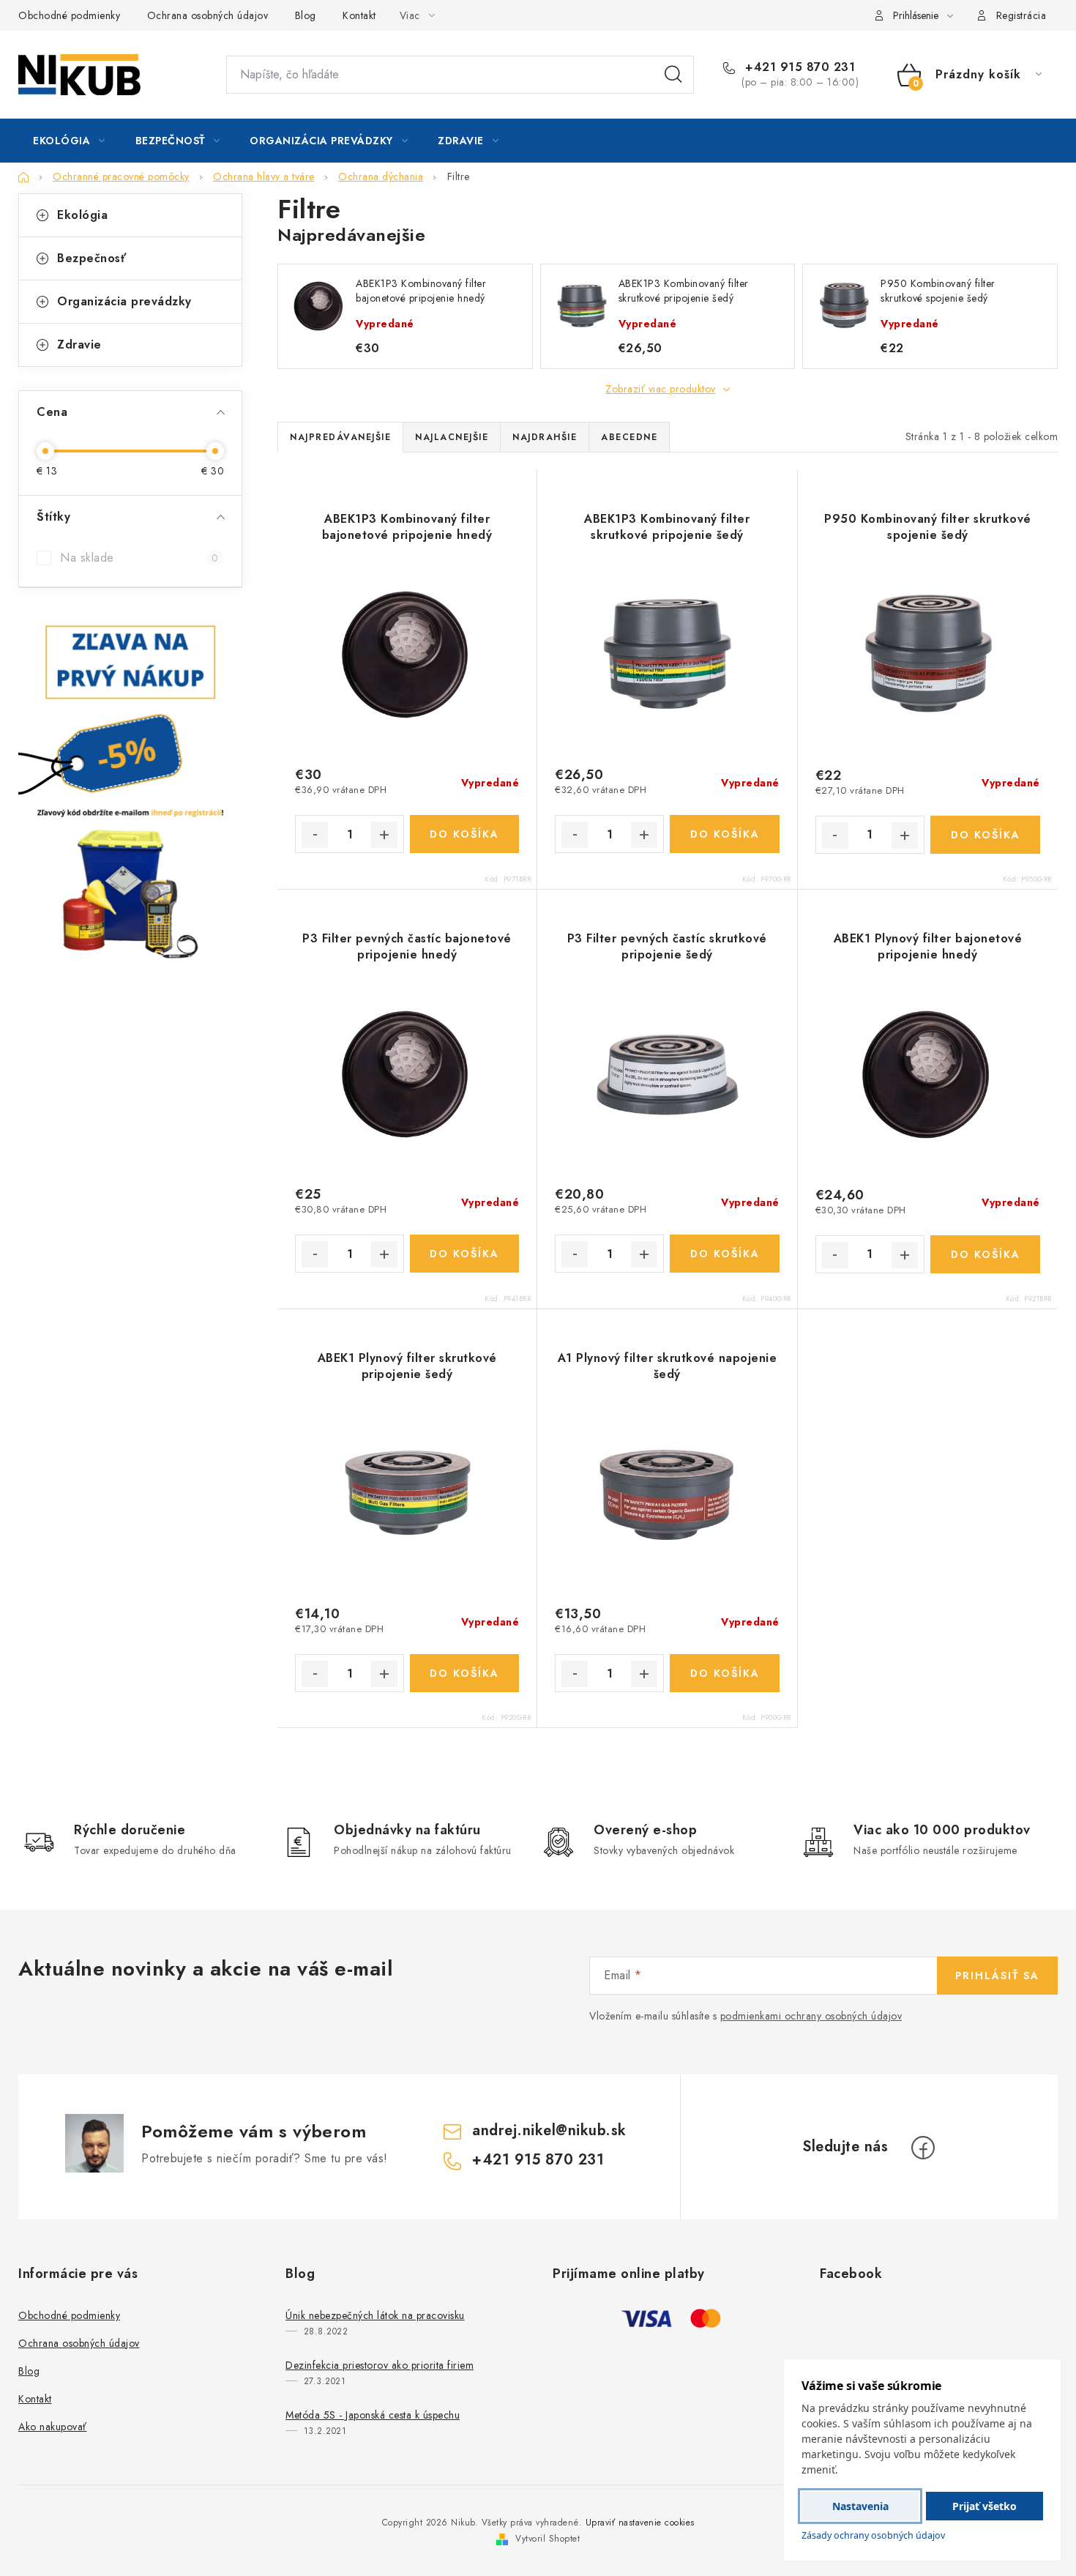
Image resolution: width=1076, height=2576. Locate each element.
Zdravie (79, 345)
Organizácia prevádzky (124, 301)
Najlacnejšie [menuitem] (452, 437)
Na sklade (139, 558)
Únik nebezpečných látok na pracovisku (375, 2315)
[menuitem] (69, 141)
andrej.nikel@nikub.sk (549, 2130)
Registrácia (1021, 15)
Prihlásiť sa (997, 1976)
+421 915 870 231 (798, 67)
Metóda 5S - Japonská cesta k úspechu (373, 2415)
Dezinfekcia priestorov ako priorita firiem (380, 2365)
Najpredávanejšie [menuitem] (340, 437)
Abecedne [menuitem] (629, 437)
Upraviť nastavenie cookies (640, 2523)
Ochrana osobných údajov (208, 15)
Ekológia (82, 215)
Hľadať (673, 75)
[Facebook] (923, 2148)
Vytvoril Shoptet (548, 2539)
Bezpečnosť (91, 258)
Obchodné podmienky (69, 15)
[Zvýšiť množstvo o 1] (384, 835)
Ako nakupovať (53, 2427)
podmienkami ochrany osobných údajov (811, 2016)
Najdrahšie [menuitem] (545, 437)
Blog (306, 15)
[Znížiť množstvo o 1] (315, 835)
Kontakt (359, 15)
